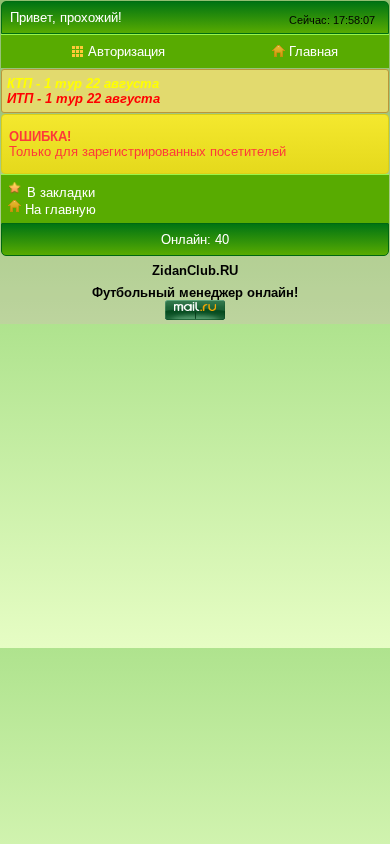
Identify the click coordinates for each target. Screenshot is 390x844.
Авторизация (124, 51)
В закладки (61, 192)
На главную (60, 209)
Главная (311, 51)
